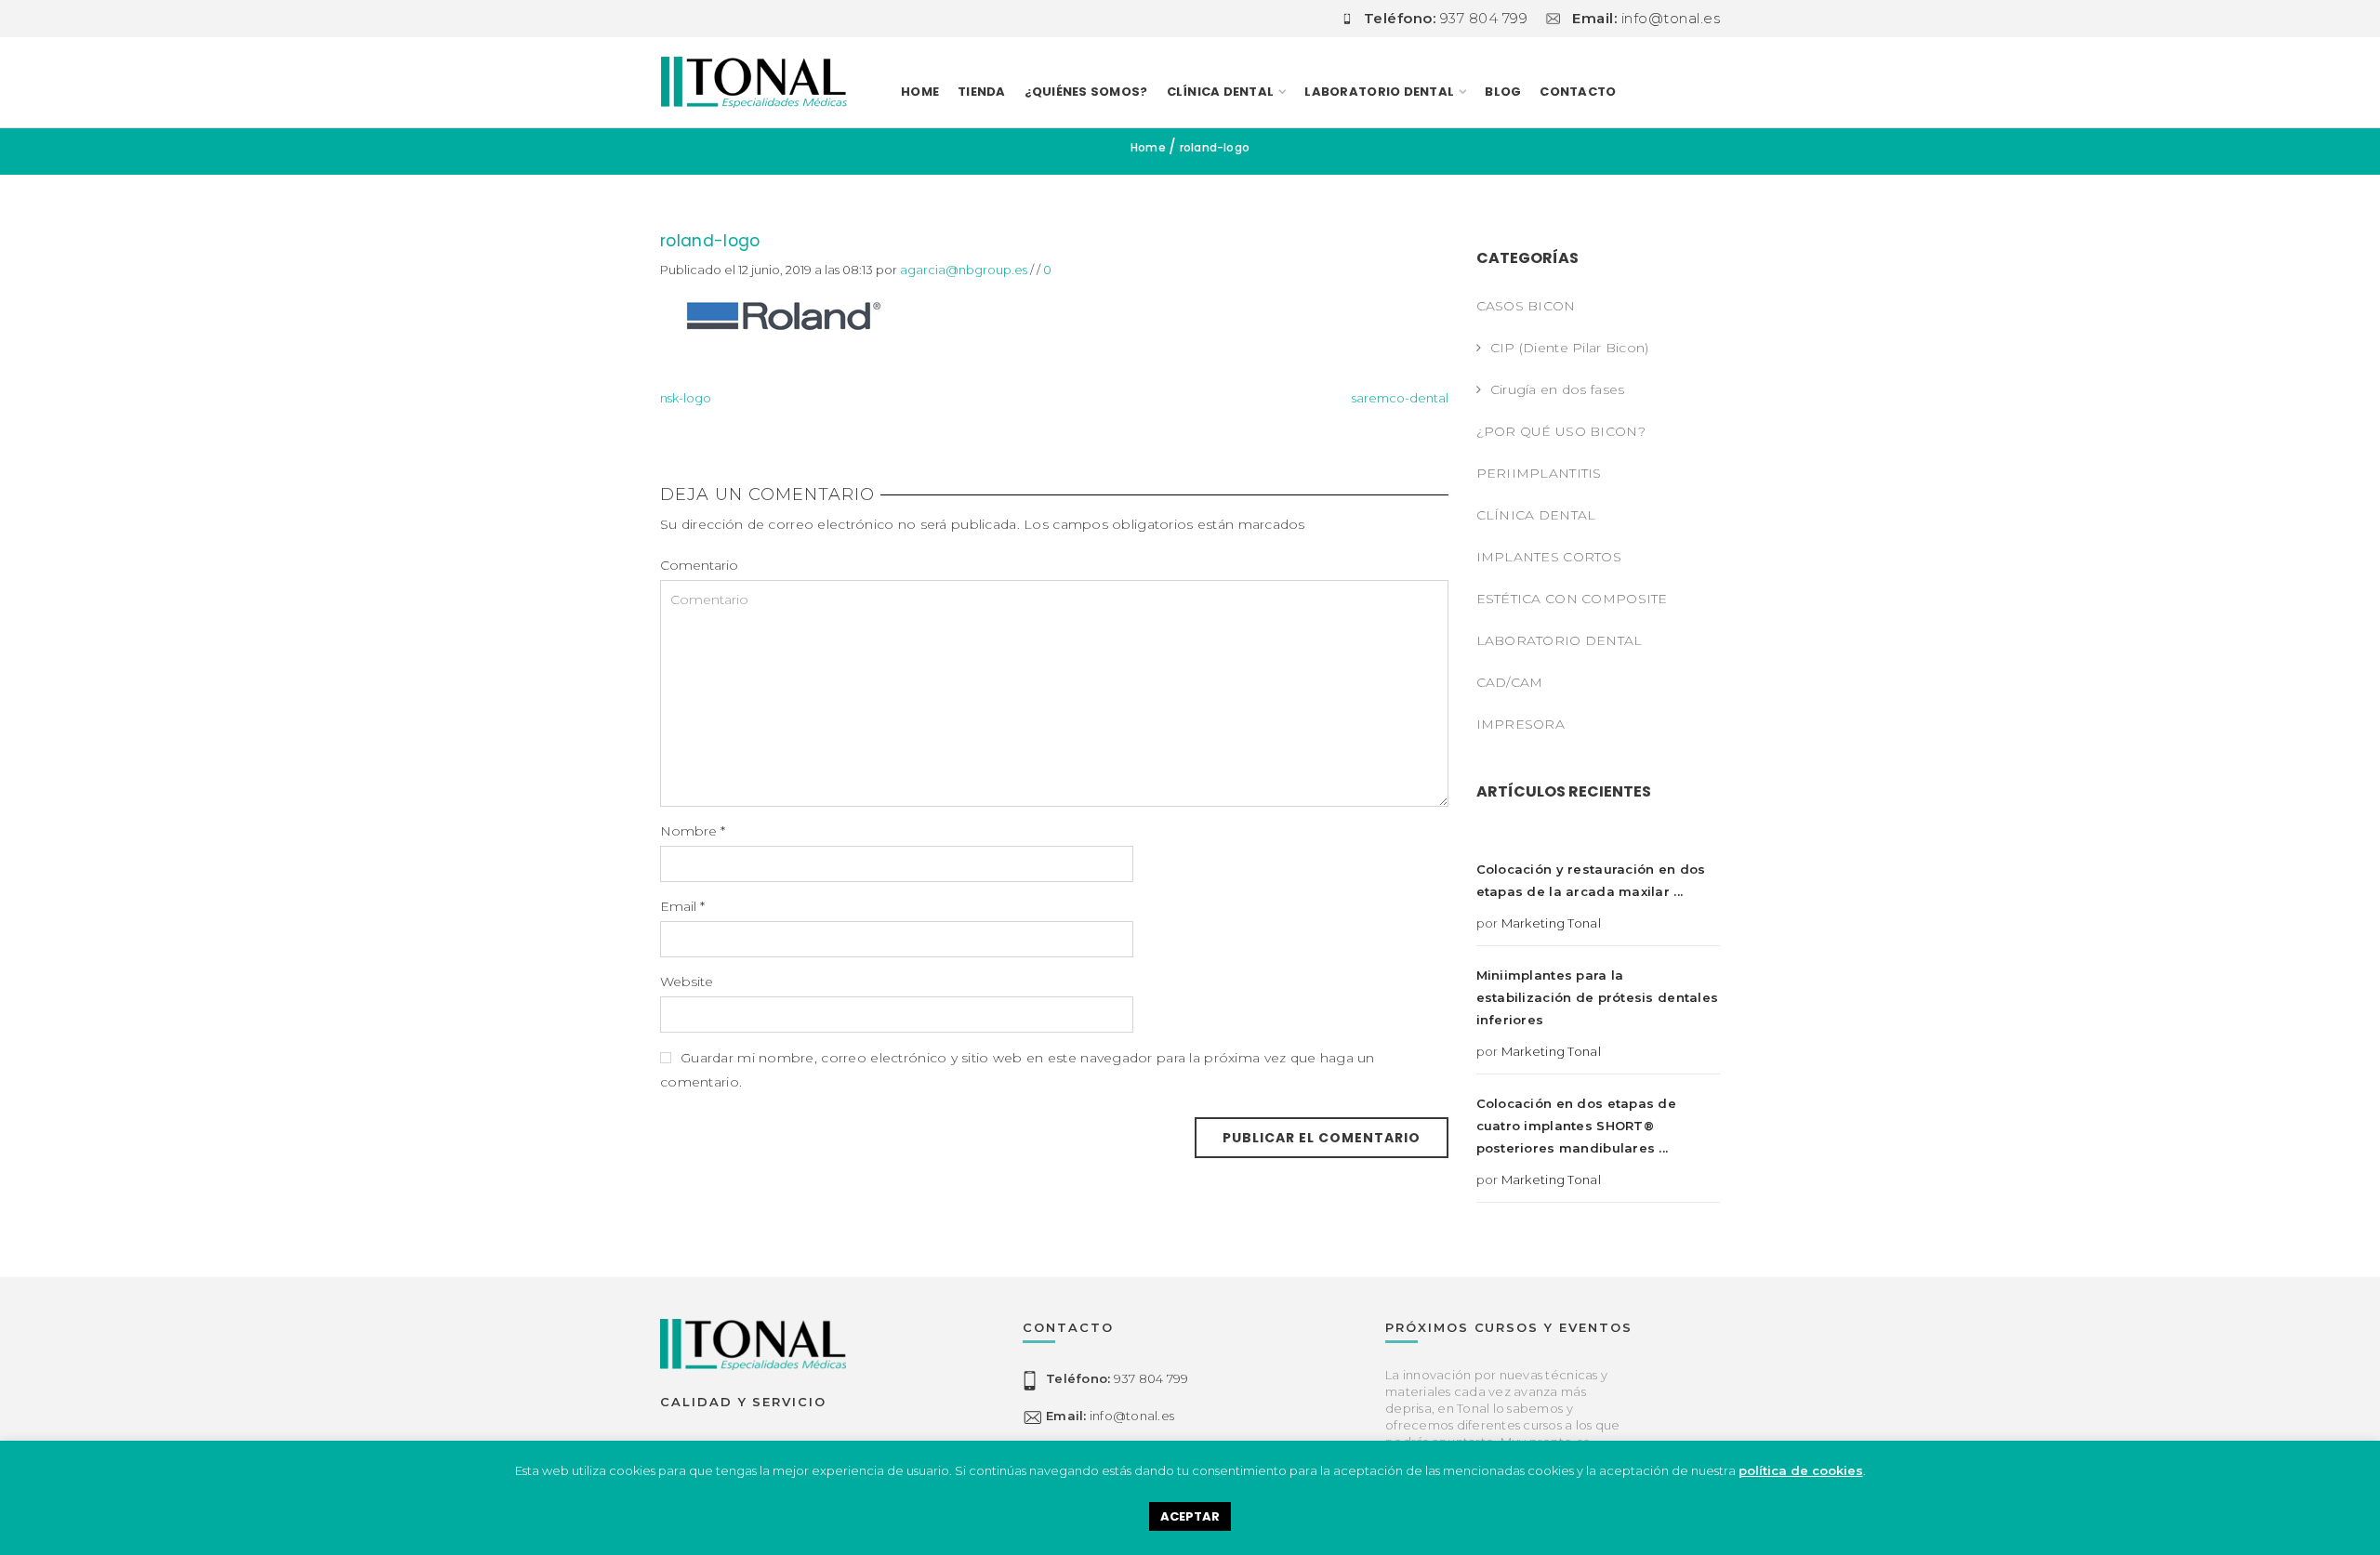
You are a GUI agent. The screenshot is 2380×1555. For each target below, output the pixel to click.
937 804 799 (1117, 1379)
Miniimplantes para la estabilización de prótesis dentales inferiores (1598, 997)
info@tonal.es (1110, 1417)
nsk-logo (686, 398)
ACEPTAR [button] (1190, 1516)
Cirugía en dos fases (1558, 389)
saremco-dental (1400, 398)
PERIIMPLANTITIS (1539, 473)
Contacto (1578, 92)
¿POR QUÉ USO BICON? (1561, 431)
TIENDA (982, 92)
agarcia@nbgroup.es (964, 270)
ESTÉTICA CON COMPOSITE (1572, 599)
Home (920, 92)
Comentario (699, 565)
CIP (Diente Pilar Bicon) (1570, 348)
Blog (1503, 92)
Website (687, 982)
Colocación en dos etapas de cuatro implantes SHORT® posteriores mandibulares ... (1577, 1126)
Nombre (693, 831)
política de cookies (1801, 1470)
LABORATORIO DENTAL (1379, 92)
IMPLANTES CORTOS (1549, 557)
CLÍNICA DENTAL (1536, 515)
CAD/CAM (1510, 682)
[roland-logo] (781, 314)
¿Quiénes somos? (1086, 92)
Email (682, 906)
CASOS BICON (1526, 306)
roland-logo (710, 241)
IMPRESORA (1521, 724)
